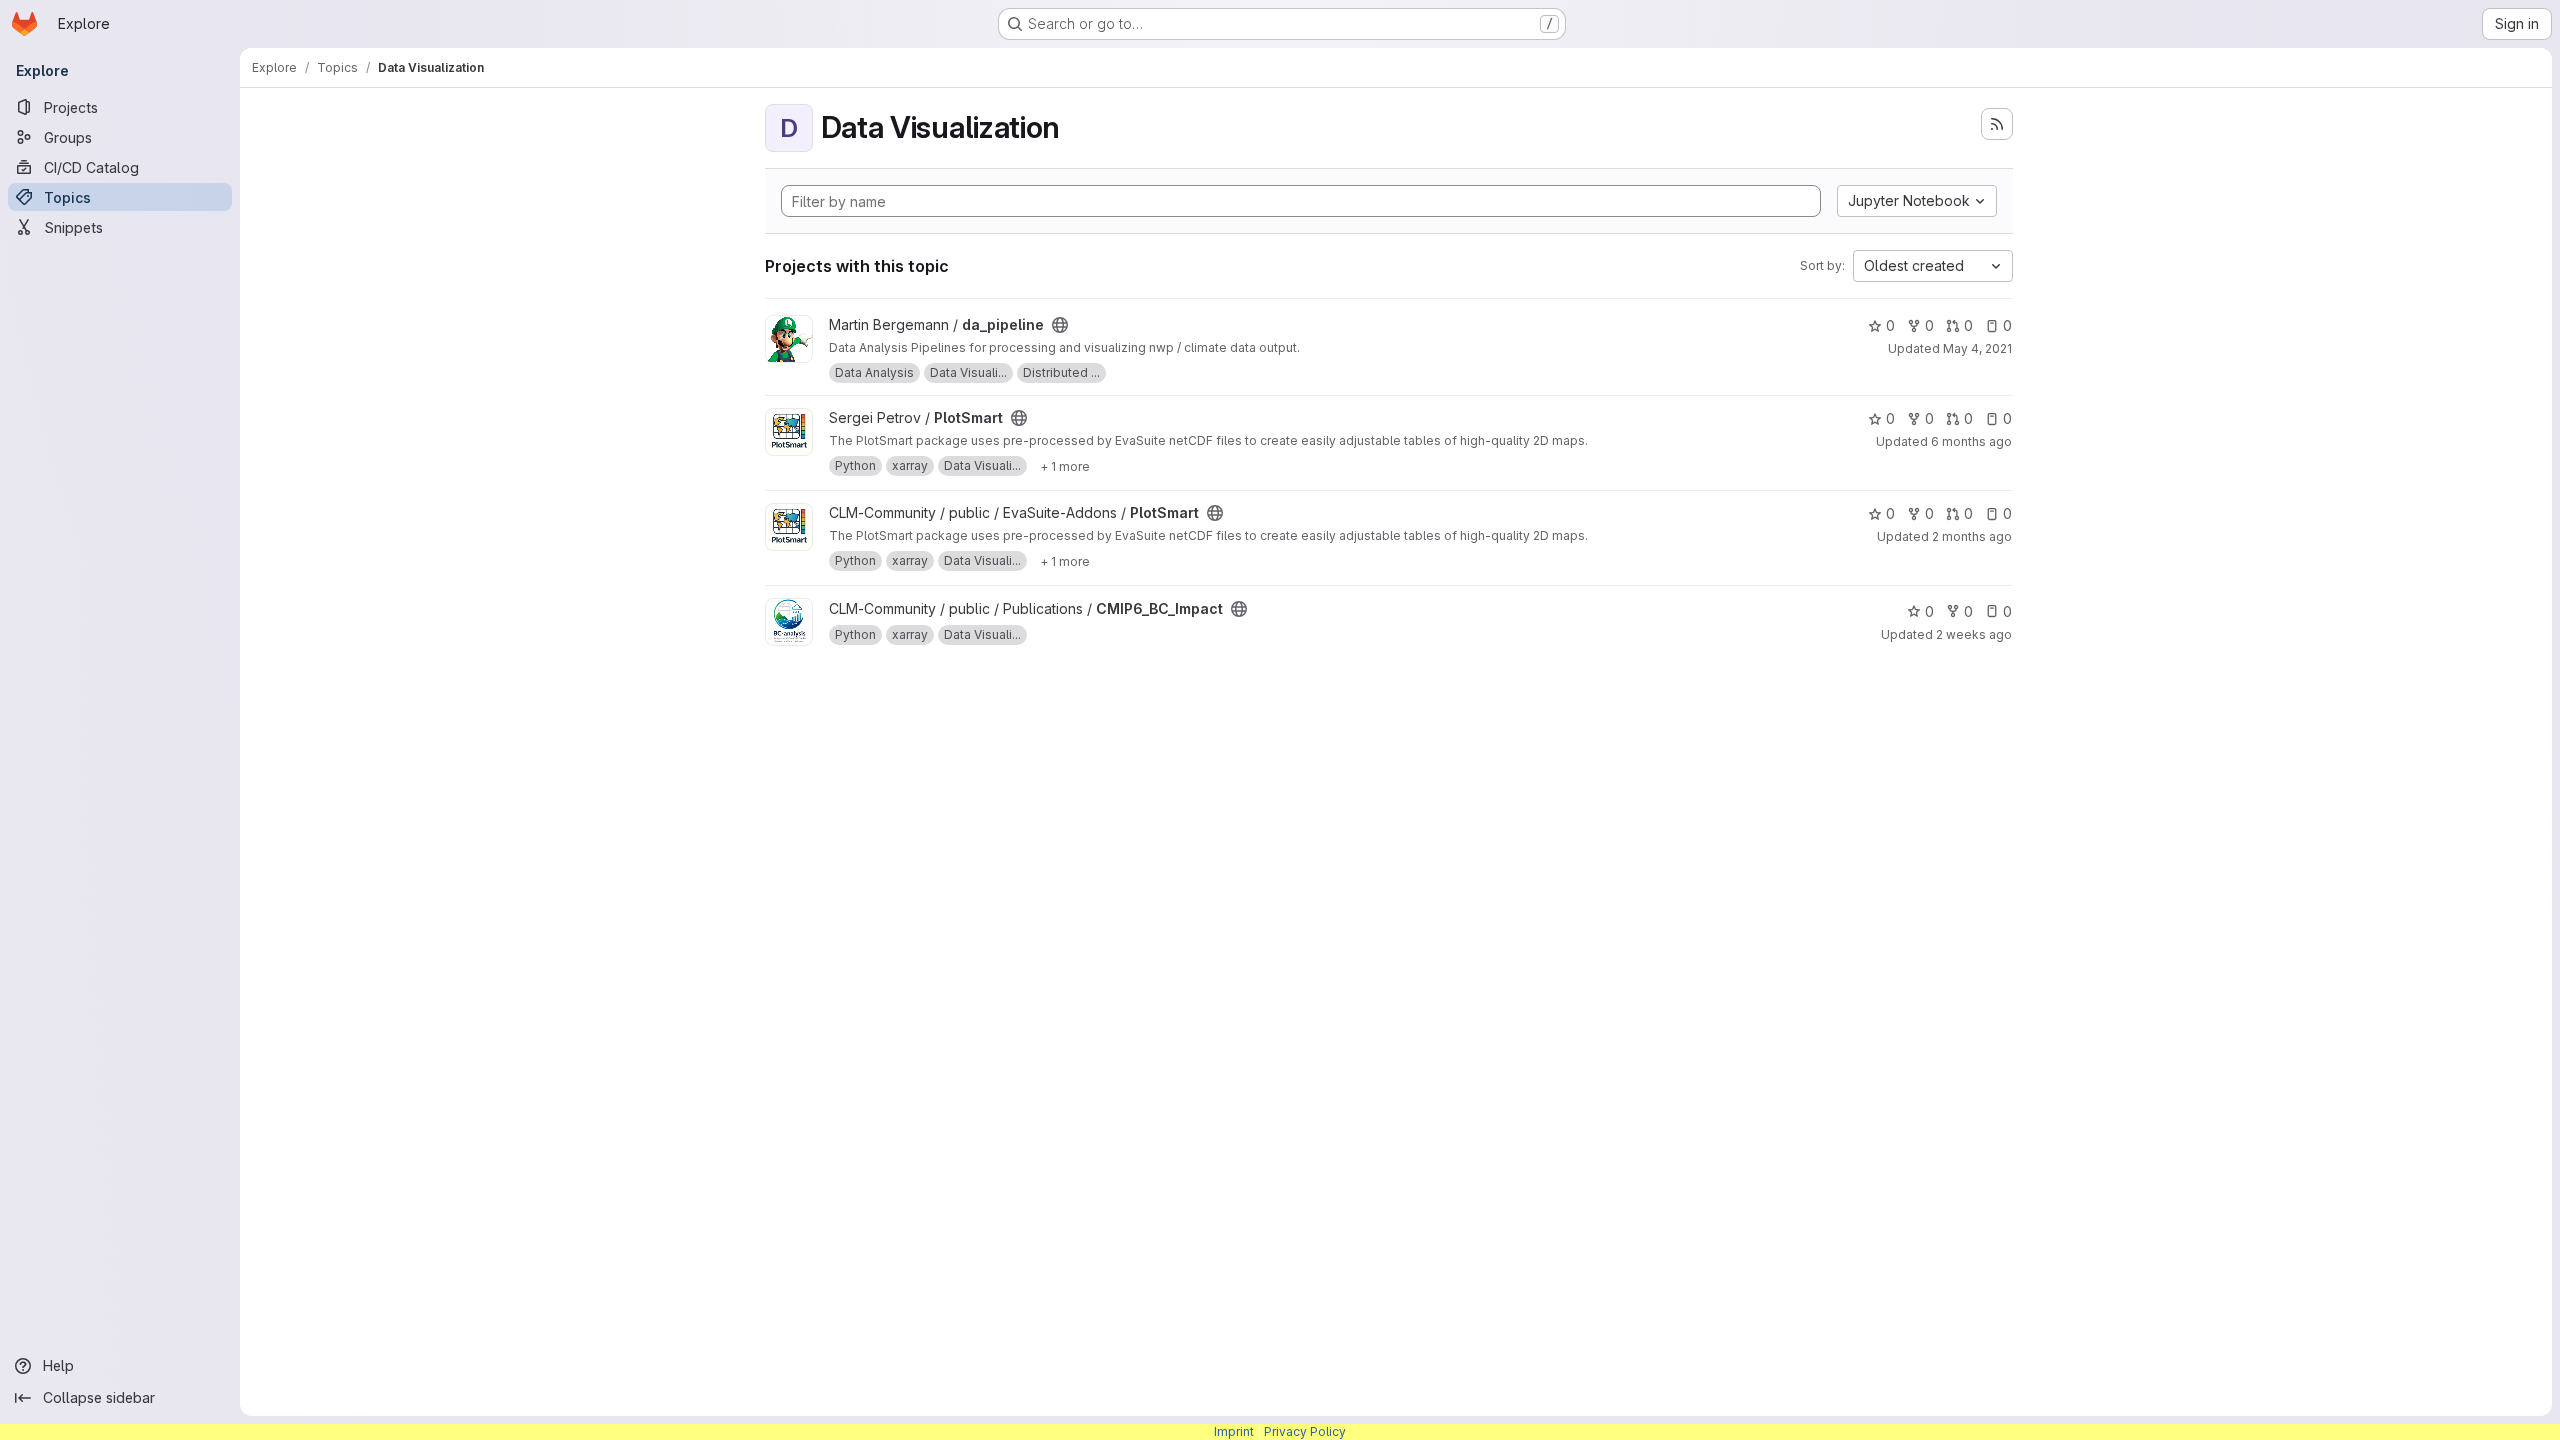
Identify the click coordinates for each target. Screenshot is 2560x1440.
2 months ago (1972, 536)
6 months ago (1971, 441)
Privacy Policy (1305, 1431)
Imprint (1234, 1431)
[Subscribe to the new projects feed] (1997, 124)
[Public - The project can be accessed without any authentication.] (1060, 325)
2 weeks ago (1974, 634)
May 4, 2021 (1977, 348)
